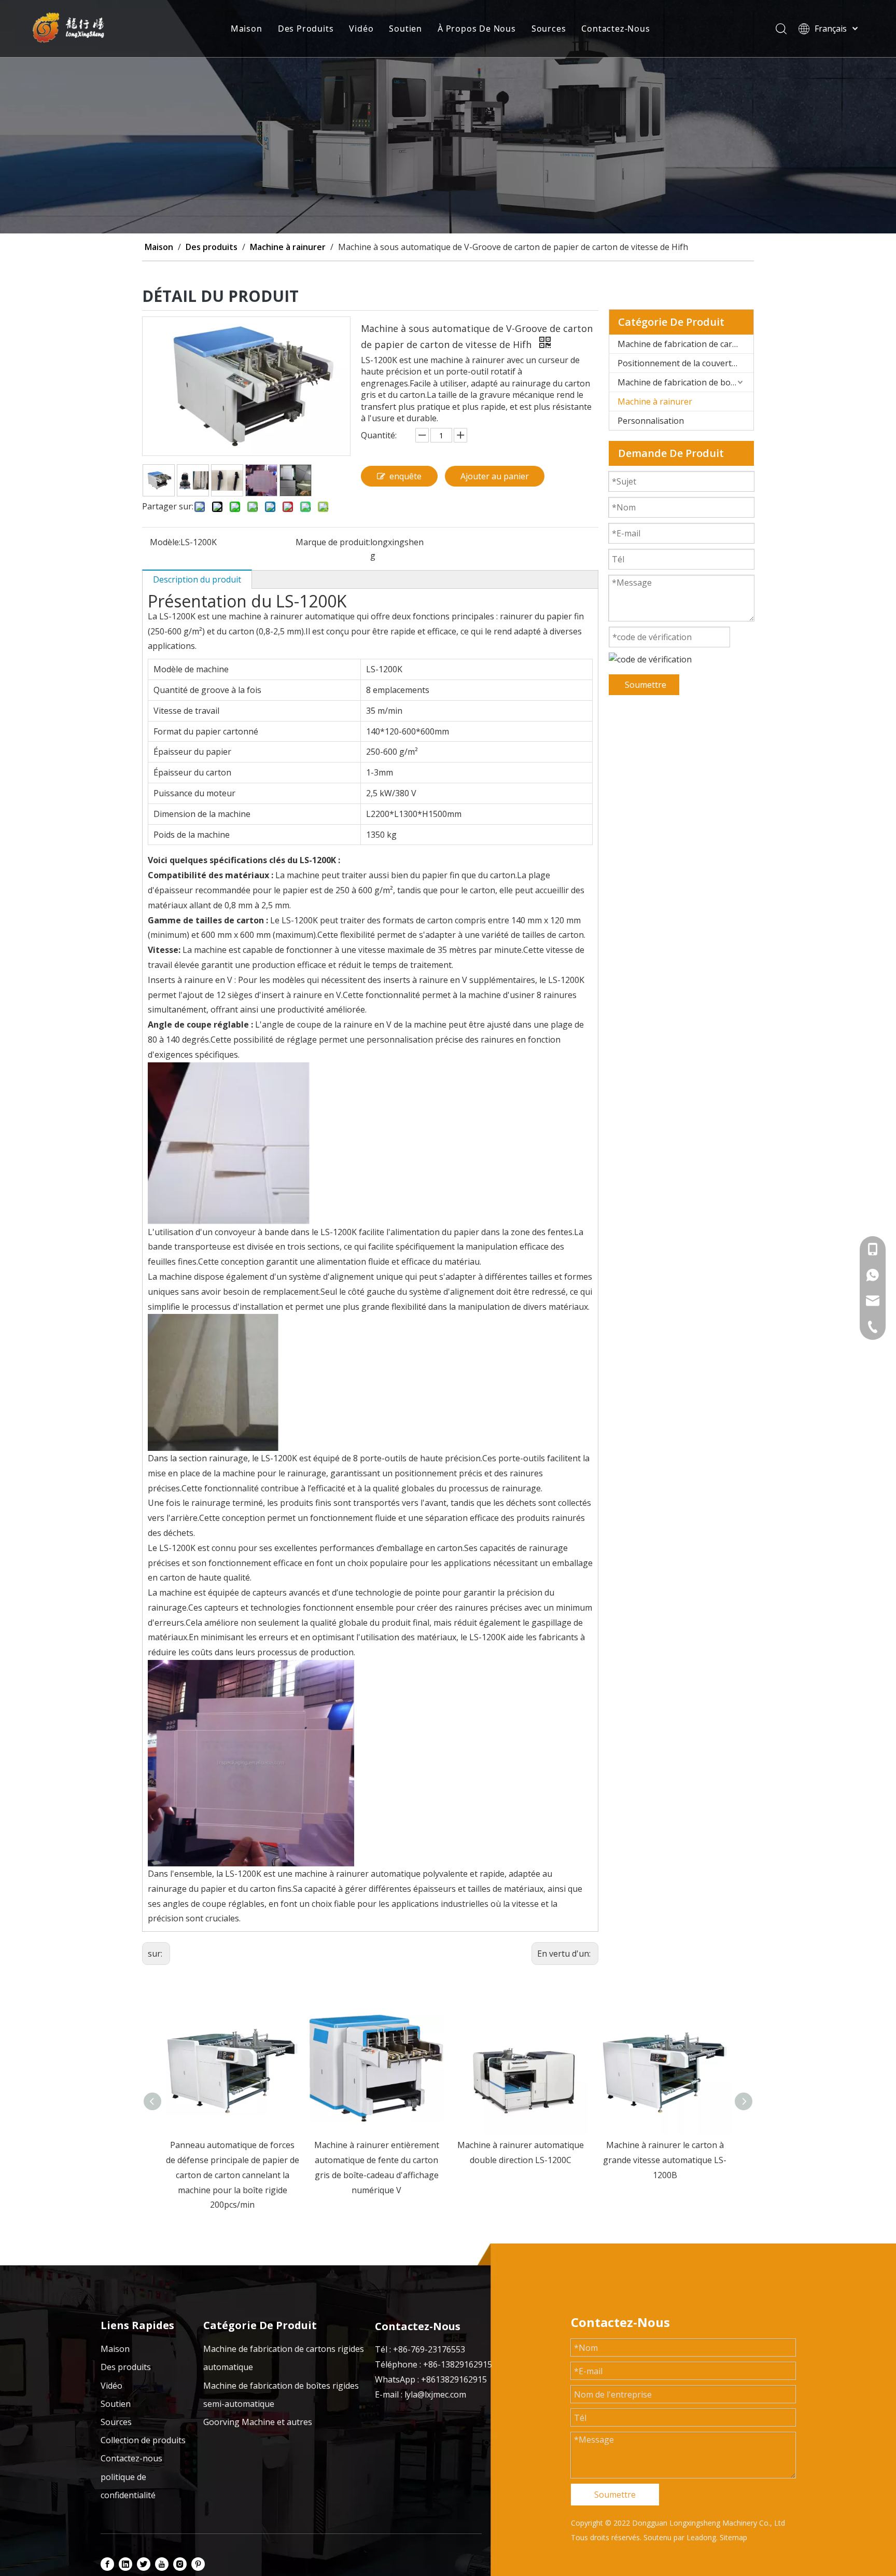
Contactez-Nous (615, 29)
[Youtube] (162, 2564)
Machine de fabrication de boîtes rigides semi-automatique (685, 382)
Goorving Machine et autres (258, 2422)
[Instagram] (180, 2564)
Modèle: (165, 542)
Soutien (405, 29)
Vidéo (361, 29)
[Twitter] (144, 2564)
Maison (247, 29)
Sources (549, 29)
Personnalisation (651, 421)
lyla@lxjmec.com (435, 2394)
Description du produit (197, 579)
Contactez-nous (131, 2458)
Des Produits (306, 29)
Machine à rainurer (655, 401)
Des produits (126, 2367)
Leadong (701, 2537)
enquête (405, 476)
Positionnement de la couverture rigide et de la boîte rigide (685, 363)
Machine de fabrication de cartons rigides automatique (685, 344)
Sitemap (733, 2537)
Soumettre (646, 685)
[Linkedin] (125, 2564)
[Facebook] (107, 2564)
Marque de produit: (333, 542)
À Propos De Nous (477, 29)
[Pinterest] (198, 2564)
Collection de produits (143, 2440)
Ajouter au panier (495, 476)
